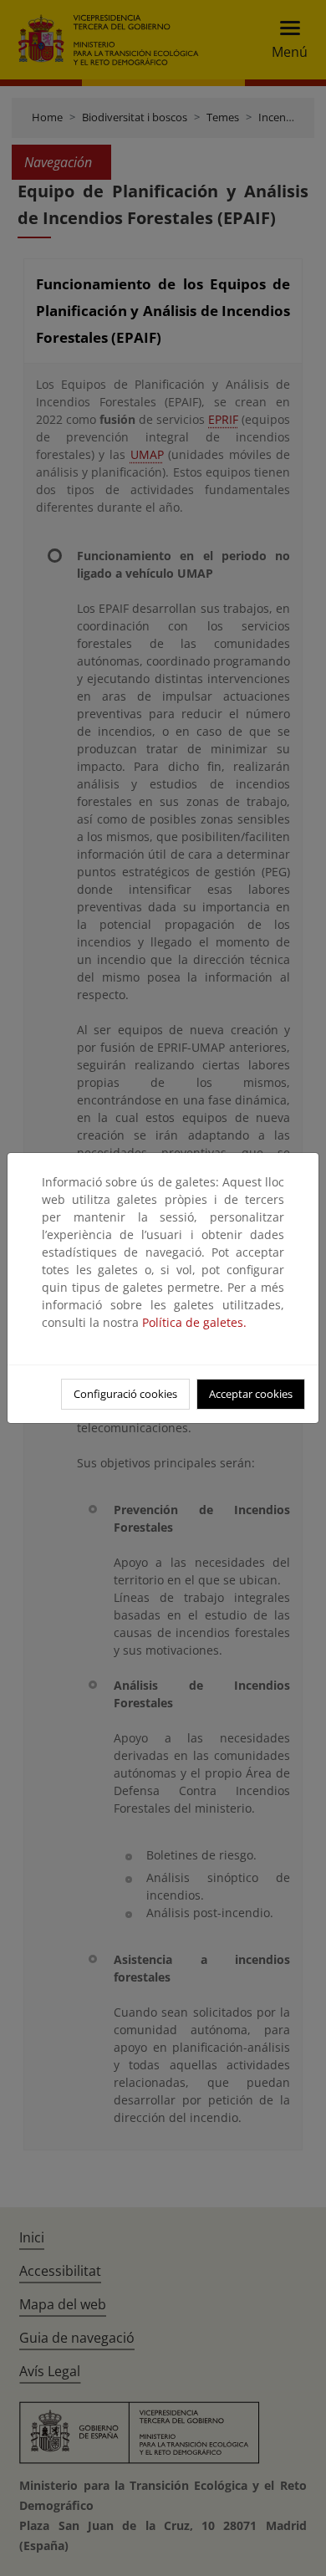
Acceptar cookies (251, 1394)
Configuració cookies (125, 1394)
